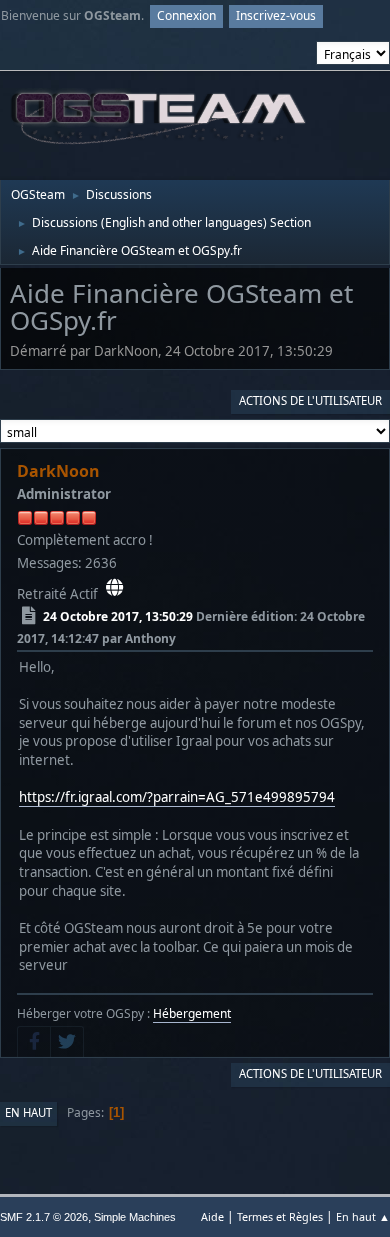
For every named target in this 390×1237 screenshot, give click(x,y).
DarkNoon (58, 471)
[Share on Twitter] (67, 1042)
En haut (28, 1112)
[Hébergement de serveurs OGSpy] (114, 588)
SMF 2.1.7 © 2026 (44, 1217)
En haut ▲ (363, 1216)
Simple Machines (135, 1217)
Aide (212, 1216)
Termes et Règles (280, 1216)
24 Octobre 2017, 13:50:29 (118, 616)
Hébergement (192, 1013)
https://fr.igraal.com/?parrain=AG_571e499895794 (177, 797)
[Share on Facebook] (34, 1042)
